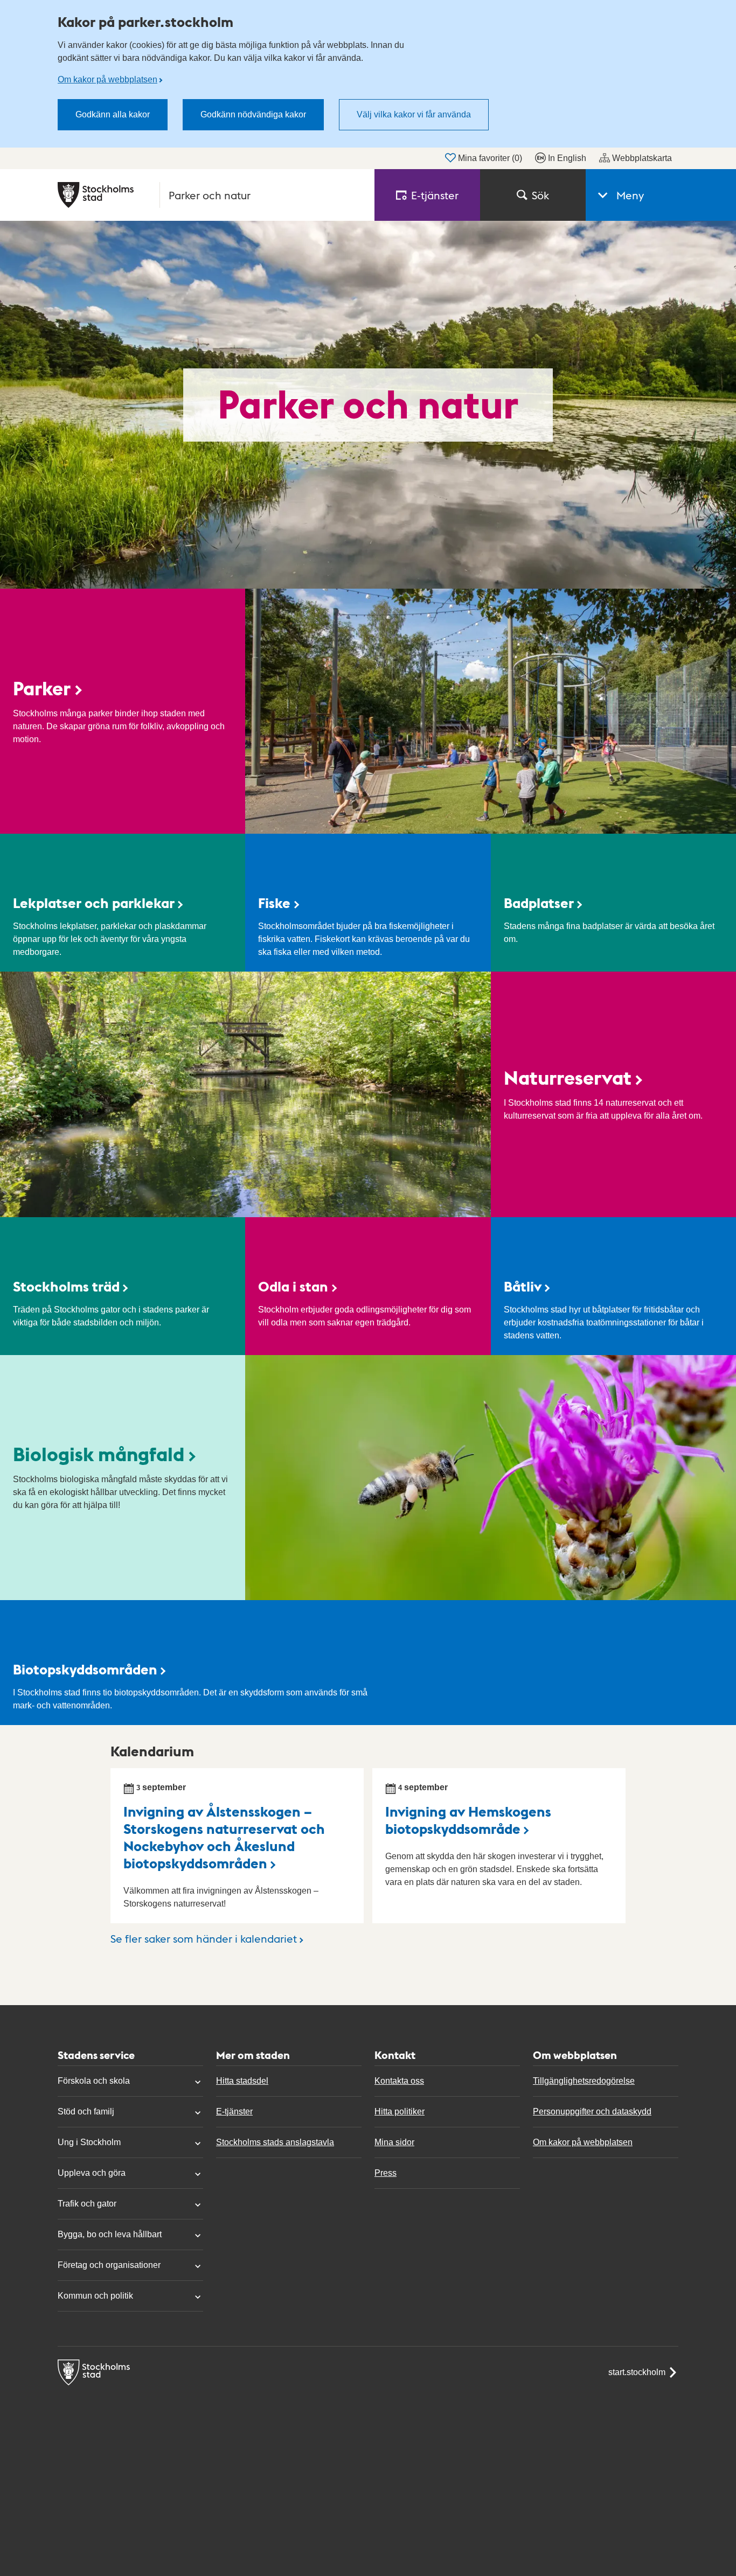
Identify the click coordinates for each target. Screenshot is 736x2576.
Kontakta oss (399, 2081)
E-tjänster (234, 2111)
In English (567, 158)
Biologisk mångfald (99, 1454)
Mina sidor (394, 2142)
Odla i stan (293, 1286)
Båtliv (523, 1286)
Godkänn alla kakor (113, 114)
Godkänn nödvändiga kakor (253, 114)
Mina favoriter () (490, 158)
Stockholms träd (66, 1286)
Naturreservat (568, 1077)
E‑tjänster (435, 195)
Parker (42, 688)
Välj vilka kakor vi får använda (414, 114)
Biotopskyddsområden (85, 1669)
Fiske (274, 902)
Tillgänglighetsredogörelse (584, 2081)
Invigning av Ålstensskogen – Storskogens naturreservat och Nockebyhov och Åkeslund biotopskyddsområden (224, 1837)
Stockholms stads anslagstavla (275, 2142)
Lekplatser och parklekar (94, 902)
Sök (540, 195)
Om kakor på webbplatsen (107, 79)
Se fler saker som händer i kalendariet (204, 1938)
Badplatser (539, 902)
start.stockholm (637, 2372)
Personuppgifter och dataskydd (592, 2111)
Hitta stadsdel (242, 2081)
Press (386, 2173)
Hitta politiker (400, 2111)
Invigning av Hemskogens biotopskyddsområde (468, 1820)
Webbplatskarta (642, 158)
